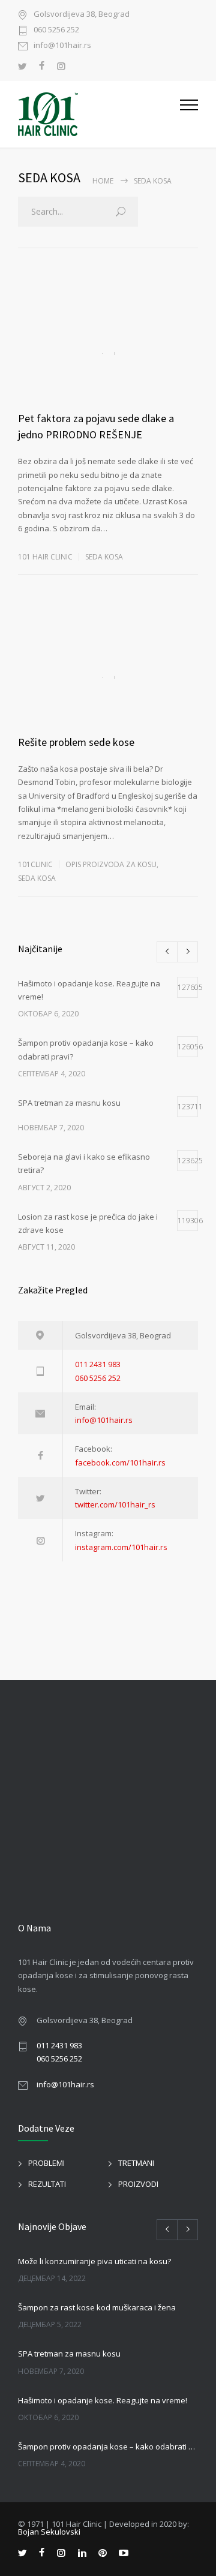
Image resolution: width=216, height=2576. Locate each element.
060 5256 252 (56, 30)
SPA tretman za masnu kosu (69, 2354)
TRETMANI (136, 2163)
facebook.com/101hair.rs (120, 1462)
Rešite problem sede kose (76, 742)
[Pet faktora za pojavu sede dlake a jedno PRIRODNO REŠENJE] (108, 353)
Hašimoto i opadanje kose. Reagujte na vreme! (103, 2400)
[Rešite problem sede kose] (108, 677)
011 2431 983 (98, 1364)
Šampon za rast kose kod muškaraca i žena (97, 2307)
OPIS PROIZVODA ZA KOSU (111, 864)
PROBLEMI (46, 2163)
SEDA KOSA (104, 557)
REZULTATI (47, 2184)
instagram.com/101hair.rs (121, 1547)
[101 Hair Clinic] (99, 114)
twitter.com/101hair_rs (115, 1504)
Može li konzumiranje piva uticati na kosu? (94, 2261)
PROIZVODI (138, 2184)
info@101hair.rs (62, 46)
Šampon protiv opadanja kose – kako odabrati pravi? (108, 2446)
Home (103, 181)
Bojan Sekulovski (49, 2532)
